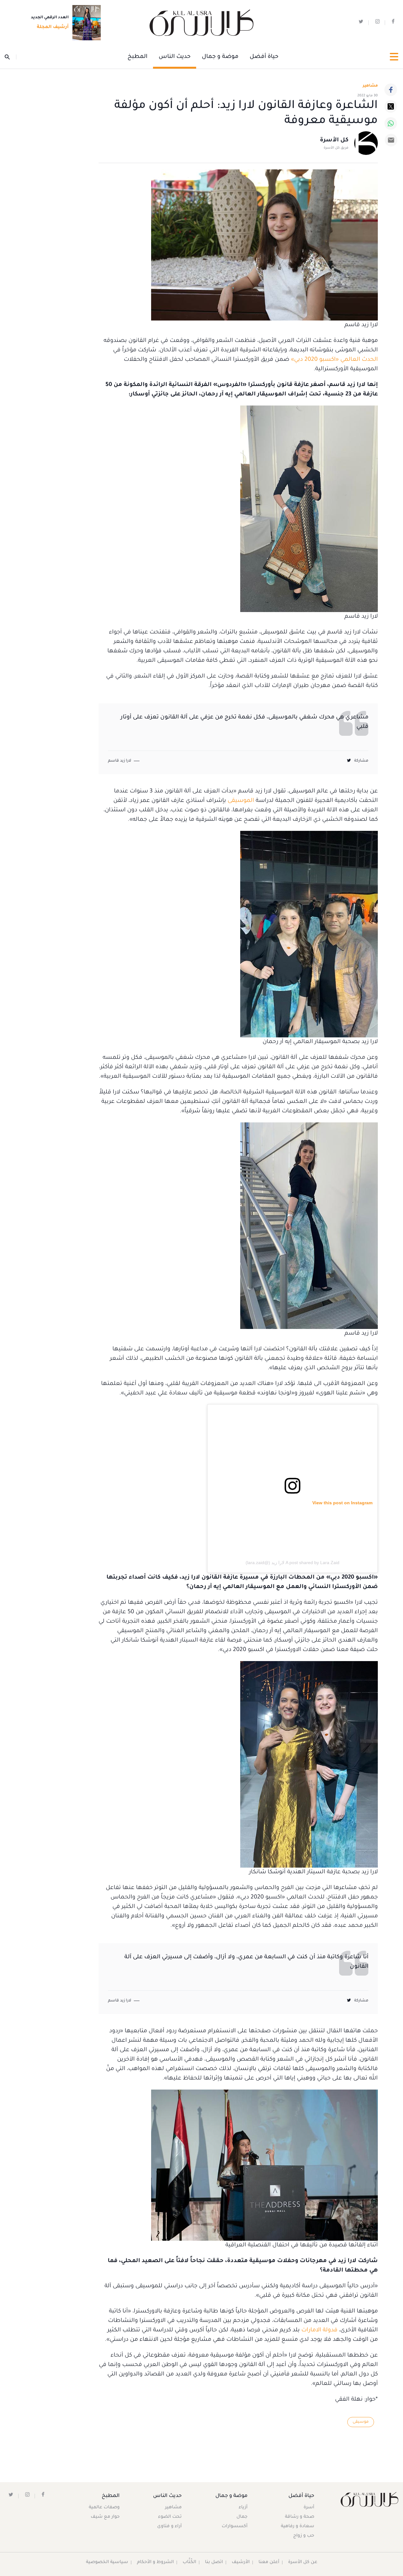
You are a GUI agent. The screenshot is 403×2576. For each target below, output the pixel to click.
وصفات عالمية (104, 2508)
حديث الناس (175, 57)
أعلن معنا (269, 2562)
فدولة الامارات (319, 2330)
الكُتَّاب (189, 2562)
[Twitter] (391, 106)
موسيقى (361, 2422)
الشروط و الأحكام (155, 2562)
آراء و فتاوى (169, 2527)
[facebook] (393, 23)
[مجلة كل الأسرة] (369, 2499)
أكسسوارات (235, 2527)
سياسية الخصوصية (107, 2562)
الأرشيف (241, 2562)
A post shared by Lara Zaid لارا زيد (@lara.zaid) (292, 1563)
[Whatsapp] (391, 123)
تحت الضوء (170, 2517)
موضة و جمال (220, 57)
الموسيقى (241, 801)
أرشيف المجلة (53, 27)
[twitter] (361, 23)
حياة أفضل (264, 57)
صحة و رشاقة (300, 2517)
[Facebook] (391, 90)
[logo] (201, 23)
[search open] (11, 57)
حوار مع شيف (105, 2517)
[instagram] (377, 23)
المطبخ (137, 57)
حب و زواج (304, 2536)
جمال (242, 2517)
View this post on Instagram (342, 1503)
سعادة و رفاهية (298, 2527)
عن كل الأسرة (303, 2562)
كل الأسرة (334, 140)
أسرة (309, 2508)
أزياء (243, 2508)
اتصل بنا (214, 2562)
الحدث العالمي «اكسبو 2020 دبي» (334, 360)
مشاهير (173, 2508)
